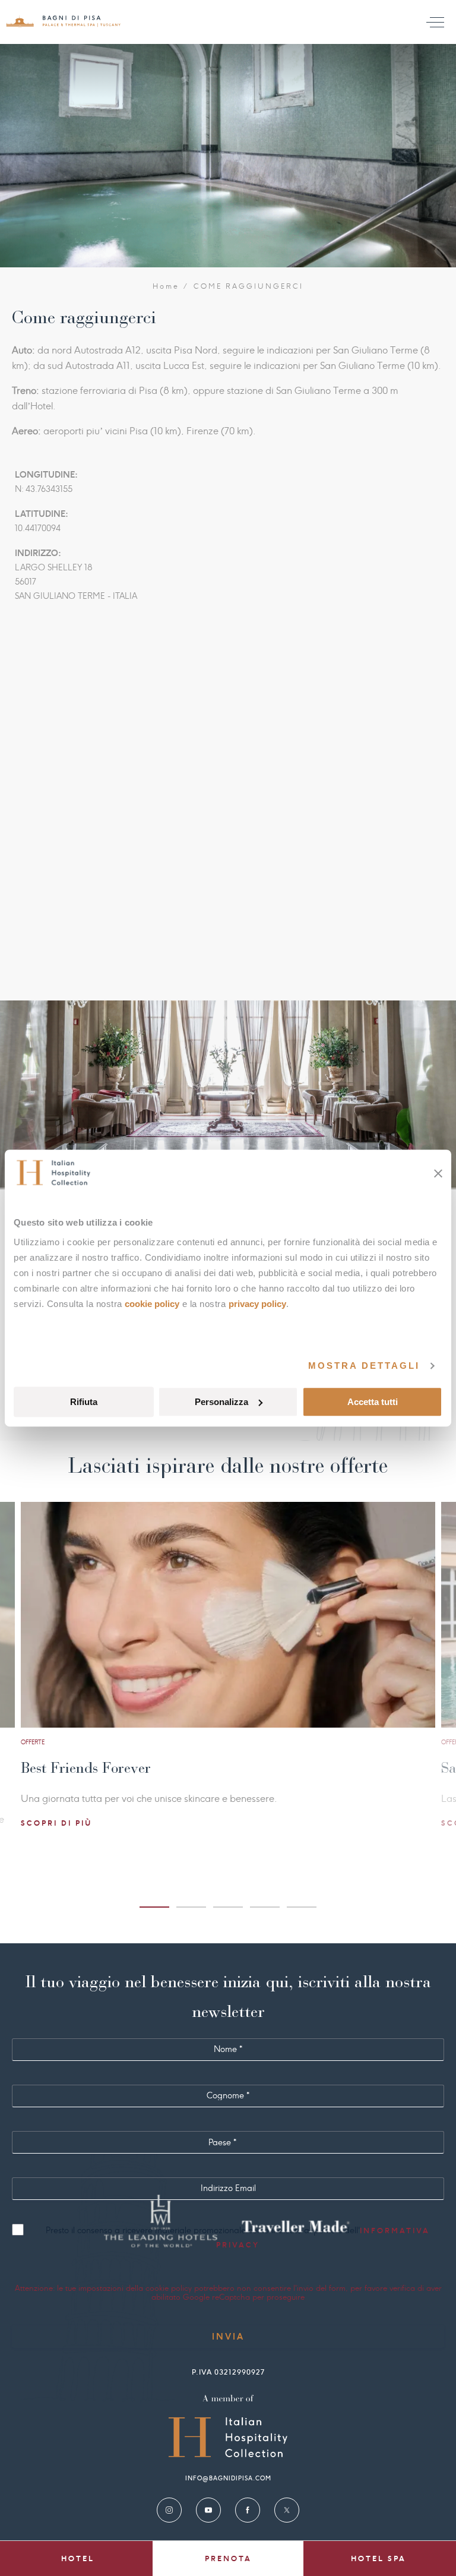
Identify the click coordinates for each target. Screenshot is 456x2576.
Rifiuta (84, 1402)
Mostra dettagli (364, 1366)
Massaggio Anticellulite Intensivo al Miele (168, 1768)
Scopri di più (73, 1823)
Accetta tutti (373, 1402)
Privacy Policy (257, 1304)
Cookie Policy (152, 1304)
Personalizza (221, 1402)
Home (166, 286)
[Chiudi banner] (438, 1173)
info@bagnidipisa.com (228, 2478)
